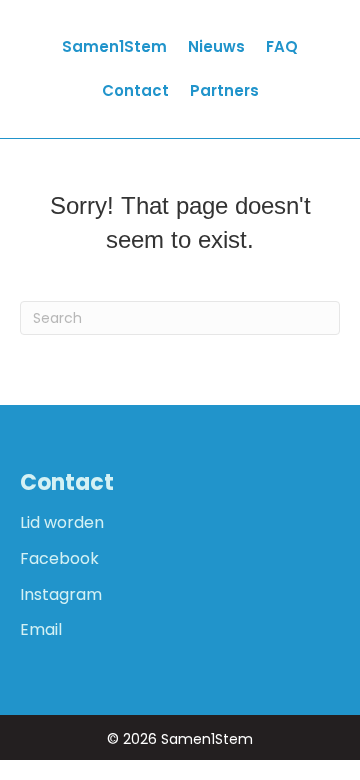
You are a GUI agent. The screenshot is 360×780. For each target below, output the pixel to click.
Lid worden (62, 522)
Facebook (59, 558)
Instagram (61, 594)
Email (41, 629)
